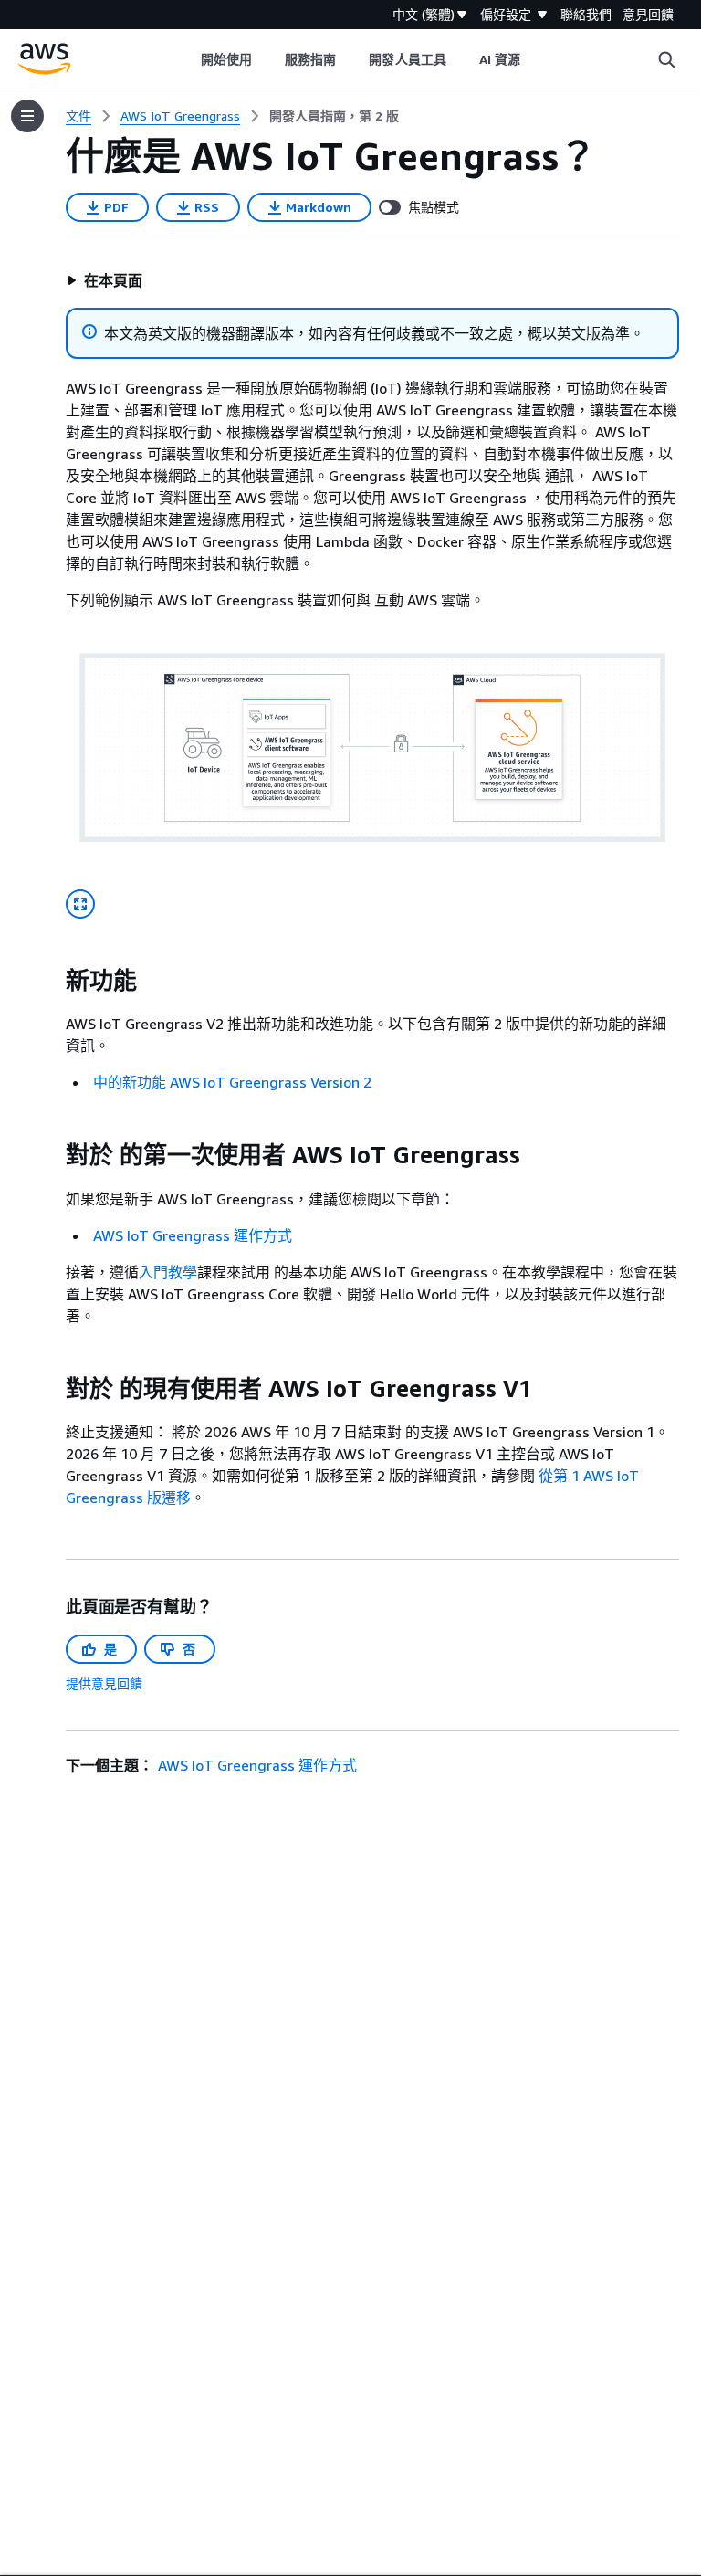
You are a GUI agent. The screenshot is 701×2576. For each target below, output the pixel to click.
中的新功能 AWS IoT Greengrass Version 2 (232, 1082)
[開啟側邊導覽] (27, 116)
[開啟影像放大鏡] (80, 904)
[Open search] (666, 59)
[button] (105, 280)
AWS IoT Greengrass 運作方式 (193, 1235)
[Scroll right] (534, 59)
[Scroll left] (187, 59)
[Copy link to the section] (51, 981)
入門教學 (168, 1272)
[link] (334, 116)
